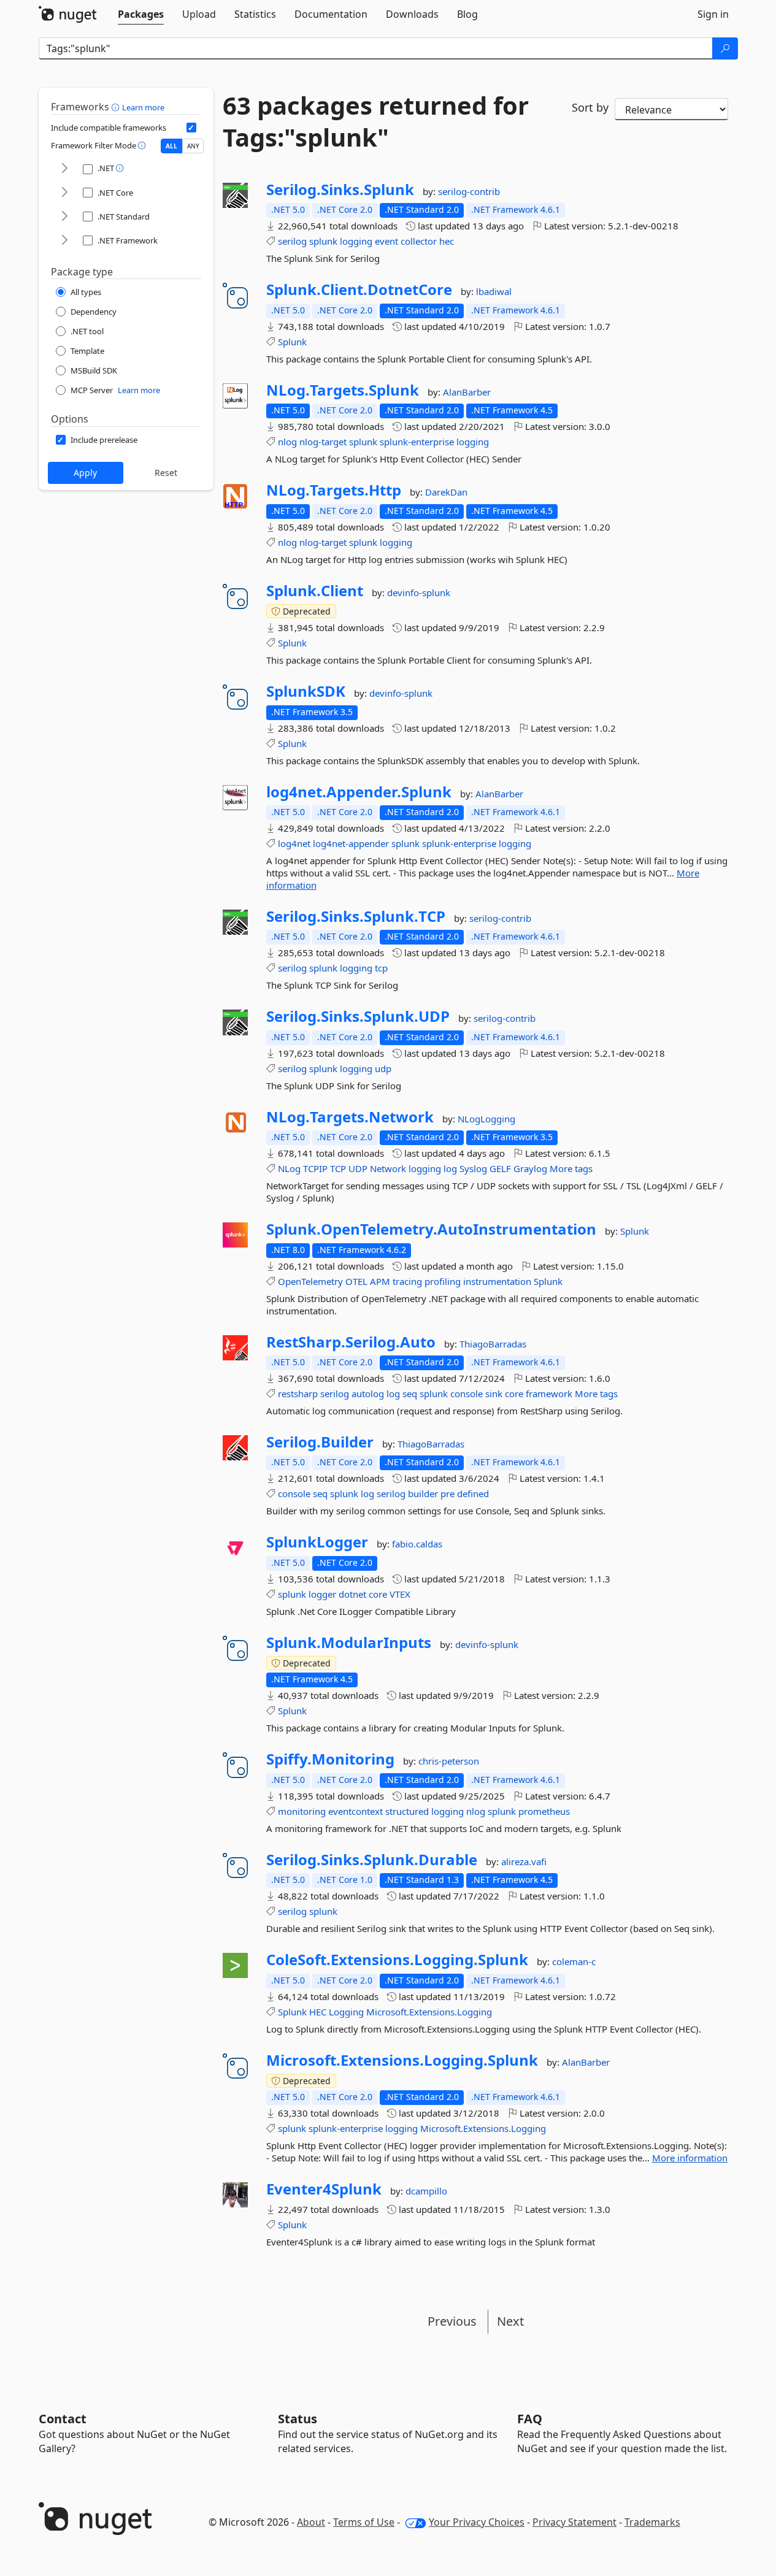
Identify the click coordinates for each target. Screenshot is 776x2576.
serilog (292, 241)
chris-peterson (449, 1761)
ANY (193, 146)
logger (322, 1594)
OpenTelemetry (310, 1281)
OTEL (356, 1281)
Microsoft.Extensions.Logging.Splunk (402, 2060)
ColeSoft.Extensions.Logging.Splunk (397, 1960)
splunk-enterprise (417, 442)
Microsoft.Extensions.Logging (429, 2012)
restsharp (298, 1393)
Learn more (143, 107)
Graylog (530, 1168)
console (467, 1393)
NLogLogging (486, 1119)
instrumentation (497, 1281)
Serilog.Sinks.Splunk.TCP (356, 916)
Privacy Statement (574, 2522)
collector (419, 241)
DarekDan (446, 492)
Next (510, 2321)
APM (380, 1281)
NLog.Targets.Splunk (343, 390)
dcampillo (426, 2191)
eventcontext (355, 1811)
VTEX (400, 1594)
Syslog (473, 1168)
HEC (318, 2012)
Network (388, 1168)
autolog (368, 1393)
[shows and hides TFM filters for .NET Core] (64, 193)
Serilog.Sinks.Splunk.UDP (358, 1016)
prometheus (544, 1811)
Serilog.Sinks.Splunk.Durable (372, 1860)
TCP (338, 1168)
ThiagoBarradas (493, 1344)
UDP (358, 1168)
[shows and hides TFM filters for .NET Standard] (64, 217)
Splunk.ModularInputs (349, 1643)
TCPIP (315, 1168)
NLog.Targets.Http (334, 490)
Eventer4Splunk (324, 2189)
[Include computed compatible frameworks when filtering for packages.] (191, 128)
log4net (294, 843)
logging (356, 241)
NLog (289, 1168)
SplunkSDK (306, 691)
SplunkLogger (317, 1542)
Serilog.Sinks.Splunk (340, 190)
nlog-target (323, 442)
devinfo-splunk (419, 592)
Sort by (590, 107)
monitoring (302, 1811)
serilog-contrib (469, 191)
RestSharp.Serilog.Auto (351, 1342)
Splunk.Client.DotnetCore (359, 289)
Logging (346, 2012)
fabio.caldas (417, 1544)
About (311, 2522)
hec (447, 241)
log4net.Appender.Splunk (359, 792)
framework (549, 1393)
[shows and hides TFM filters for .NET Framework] (64, 241)
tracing (407, 1281)
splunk (323, 241)
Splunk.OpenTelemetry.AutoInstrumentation (431, 1229)
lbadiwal (494, 291)
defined (473, 1493)
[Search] (725, 48)
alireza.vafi (524, 1861)
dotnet (352, 1594)
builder (423, 1493)
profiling (443, 1281)
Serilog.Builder (320, 1442)
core (514, 1393)
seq (410, 1393)
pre (448, 1493)
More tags (571, 1168)
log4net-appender (351, 843)
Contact (63, 2419)
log (450, 1168)
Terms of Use (364, 2522)
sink (494, 1393)
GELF (500, 1168)
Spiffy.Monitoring (330, 1759)
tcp (381, 968)
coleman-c (574, 1961)
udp (383, 1068)
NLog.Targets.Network (350, 1117)
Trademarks (652, 2522)
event (386, 241)
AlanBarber (467, 392)
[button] (117, 107)
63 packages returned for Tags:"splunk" (376, 121)
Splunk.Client (315, 591)
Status (298, 2419)
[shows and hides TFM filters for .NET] (64, 169)
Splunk (292, 342)
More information (690, 2158)
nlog (287, 442)
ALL (171, 146)
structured (407, 1811)
